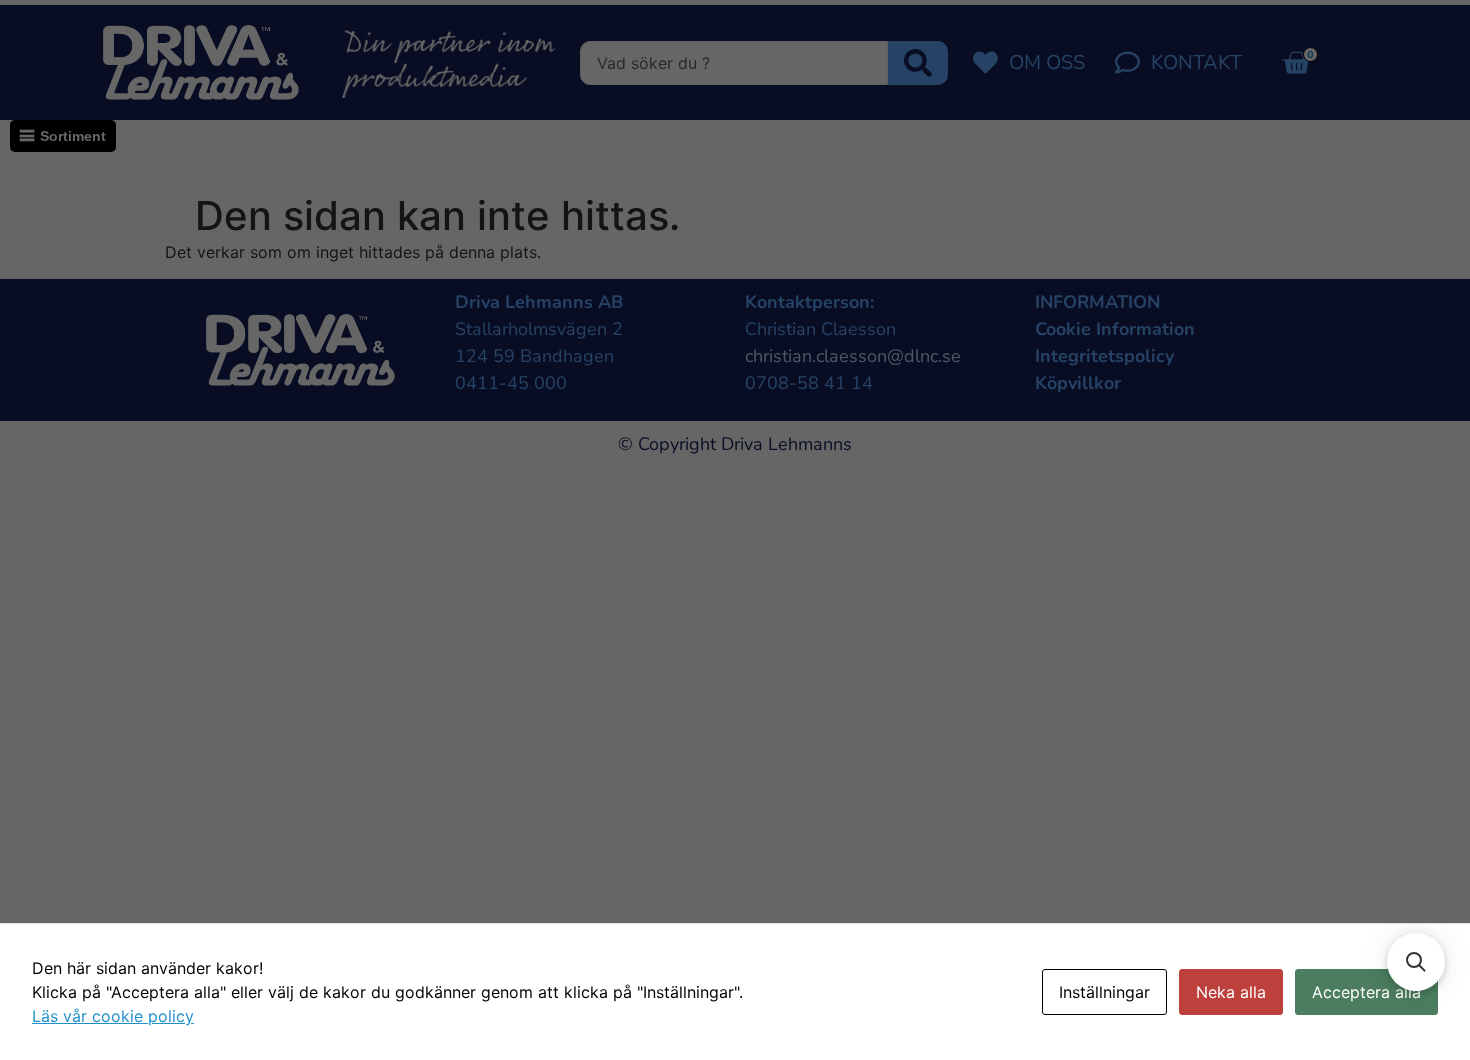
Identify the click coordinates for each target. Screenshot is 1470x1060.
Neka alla (1231, 992)
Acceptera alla (1366, 992)
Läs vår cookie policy (113, 1016)
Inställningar (1104, 992)
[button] (1416, 962)
